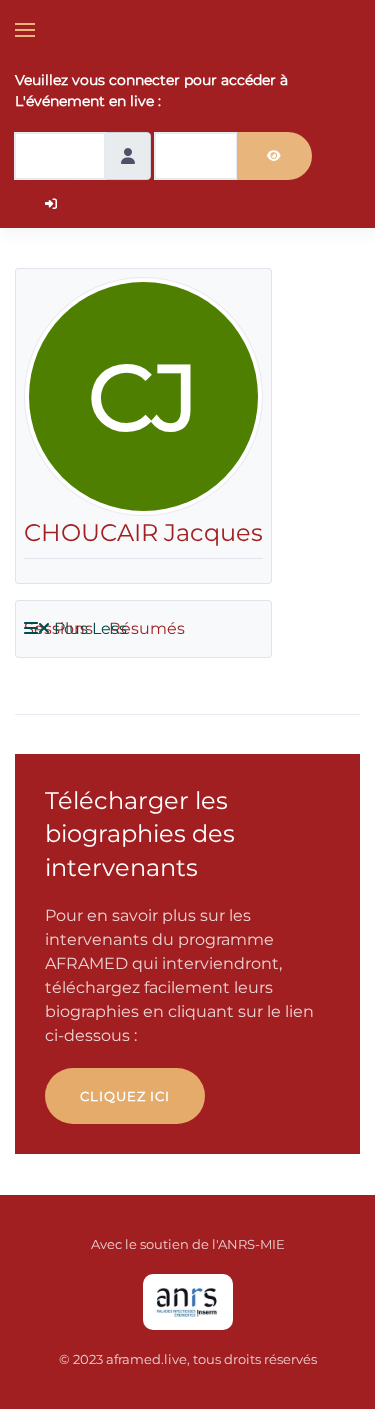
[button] (25, 30)
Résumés (147, 628)
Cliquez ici (125, 1096)
